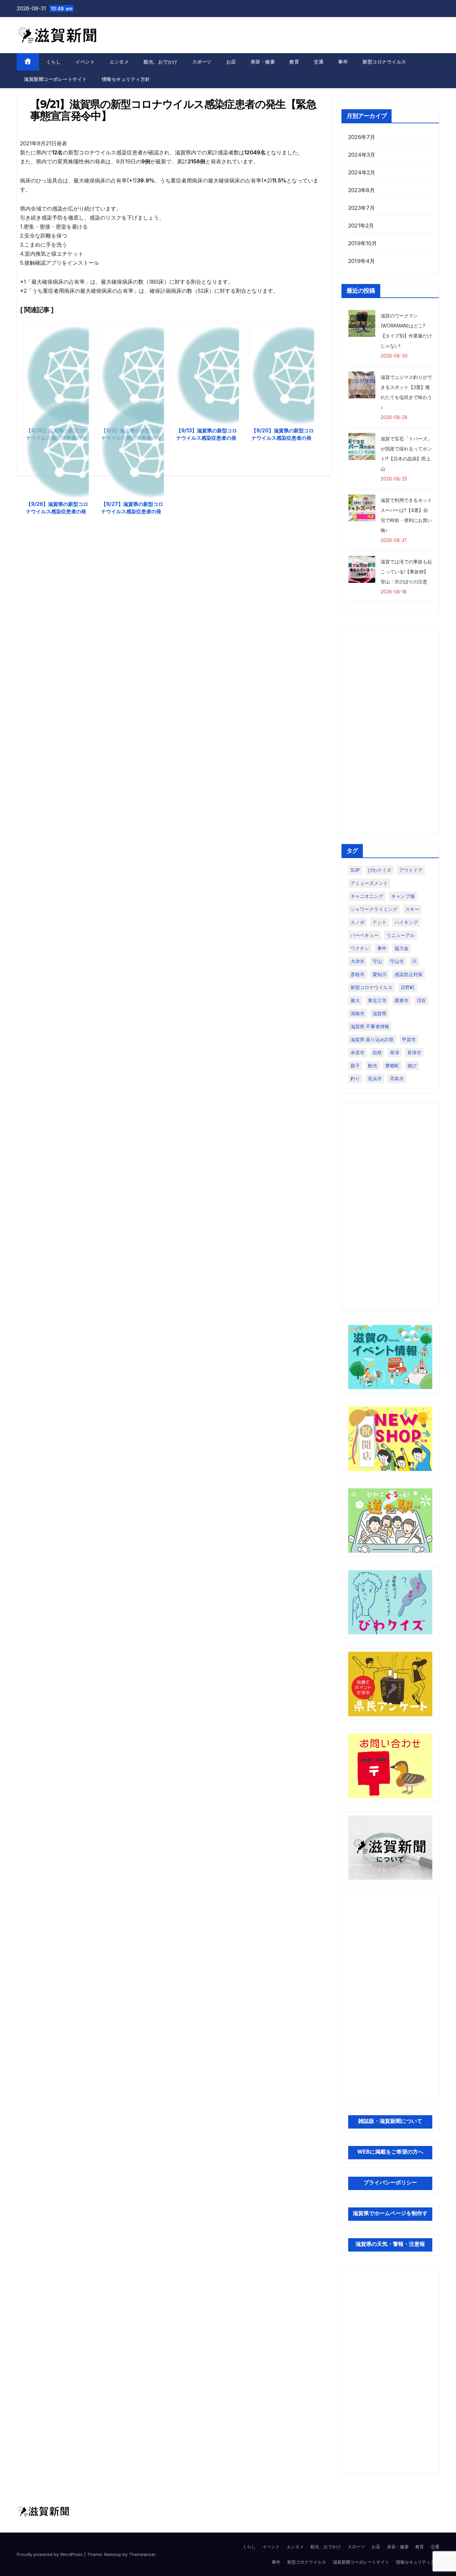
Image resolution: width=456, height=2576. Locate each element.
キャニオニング (367, 896)
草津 (395, 1052)
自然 (377, 1052)
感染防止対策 (409, 974)
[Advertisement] (390, 730)
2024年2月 (362, 172)
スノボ (358, 922)
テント (380, 922)
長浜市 (375, 1078)
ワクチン (360, 948)
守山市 (397, 961)
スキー (412, 909)
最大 (355, 1000)
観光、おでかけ (161, 62)
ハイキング (406, 922)
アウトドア (411, 870)
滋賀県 (380, 1013)
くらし (54, 62)
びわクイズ (380, 870)
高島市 (397, 1078)
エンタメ (119, 62)
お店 (231, 62)
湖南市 (358, 1013)
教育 (294, 62)
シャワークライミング (374, 909)
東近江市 (377, 1000)
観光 (373, 1065)
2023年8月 (362, 190)
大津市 (358, 961)
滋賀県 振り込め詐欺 (372, 1039)
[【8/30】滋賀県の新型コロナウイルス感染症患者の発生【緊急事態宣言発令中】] (57, 357)
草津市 (414, 1052)
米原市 (358, 1052)
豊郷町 (392, 1065)
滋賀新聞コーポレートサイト (56, 79)
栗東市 (402, 1000)
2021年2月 (361, 226)
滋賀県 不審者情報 (370, 1026)
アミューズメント (369, 883)
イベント (85, 62)
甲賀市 (409, 1039)
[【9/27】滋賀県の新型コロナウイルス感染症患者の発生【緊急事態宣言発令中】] (132, 430)
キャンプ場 (403, 896)
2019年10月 (363, 243)
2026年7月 (362, 137)
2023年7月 (362, 208)
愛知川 (380, 974)
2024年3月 (362, 155)
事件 (343, 62)
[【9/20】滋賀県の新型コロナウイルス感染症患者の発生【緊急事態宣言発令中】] (282, 357)
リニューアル (401, 935)
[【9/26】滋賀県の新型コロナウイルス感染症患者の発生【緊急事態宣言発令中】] (57, 430)
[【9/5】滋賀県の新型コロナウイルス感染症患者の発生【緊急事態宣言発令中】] (132, 357)
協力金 (402, 948)
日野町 (408, 987)
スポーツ (202, 62)
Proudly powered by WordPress (50, 2554)
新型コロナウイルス (384, 62)
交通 (319, 62)
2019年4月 (362, 261)
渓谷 (421, 1000)
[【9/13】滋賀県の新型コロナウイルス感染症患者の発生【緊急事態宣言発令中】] (207, 357)
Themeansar (142, 2554)
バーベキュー (365, 935)
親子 (355, 1065)
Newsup (113, 2554)
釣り (355, 1078)
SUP (355, 870)
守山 (377, 961)
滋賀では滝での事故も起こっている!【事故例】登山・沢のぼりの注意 (406, 572)
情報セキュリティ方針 (126, 79)
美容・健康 (263, 62)
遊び (412, 1065)
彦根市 (358, 974)
